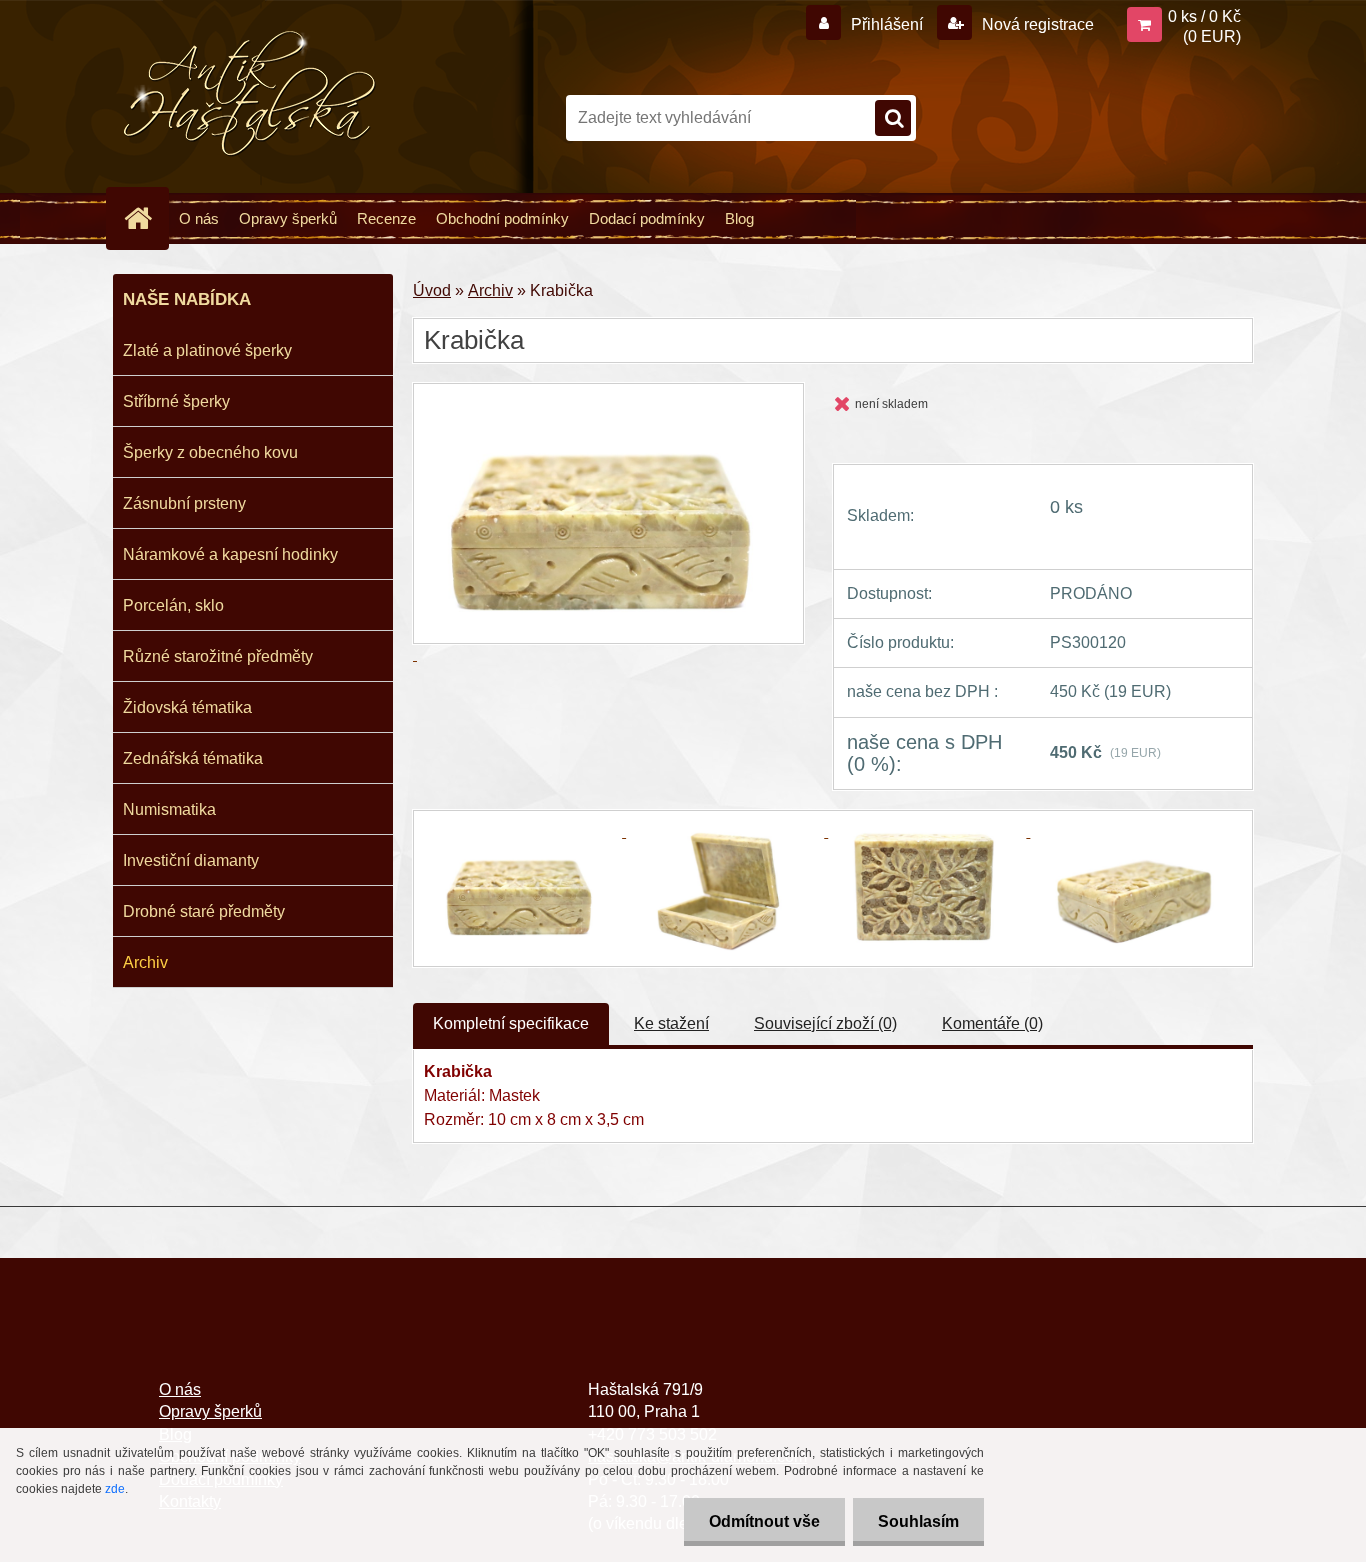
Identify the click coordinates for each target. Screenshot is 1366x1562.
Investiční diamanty (191, 860)
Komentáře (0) (992, 1023)
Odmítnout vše (764, 1521)
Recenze (386, 218)
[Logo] (250, 94)
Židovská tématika (187, 707)
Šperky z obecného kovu (210, 452)
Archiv (145, 962)
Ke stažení (671, 1023)
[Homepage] (146, 218)
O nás (199, 218)
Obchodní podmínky (502, 218)
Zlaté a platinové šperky (207, 350)
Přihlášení (887, 24)
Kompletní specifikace (511, 1023)
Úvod (432, 290)
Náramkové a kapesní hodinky (230, 554)
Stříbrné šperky (176, 401)
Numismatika (169, 809)
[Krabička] (525, 831)
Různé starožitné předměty (218, 656)
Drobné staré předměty (204, 911)
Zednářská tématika (193, 758)
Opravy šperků (288, 218)
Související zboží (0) (825, 1023)
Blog (739, 218)
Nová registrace (1036, 24)
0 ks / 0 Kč (1204, 16)
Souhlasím (918, 1521)
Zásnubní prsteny (184, 503)
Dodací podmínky (647, 218)
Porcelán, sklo (173, 605)
